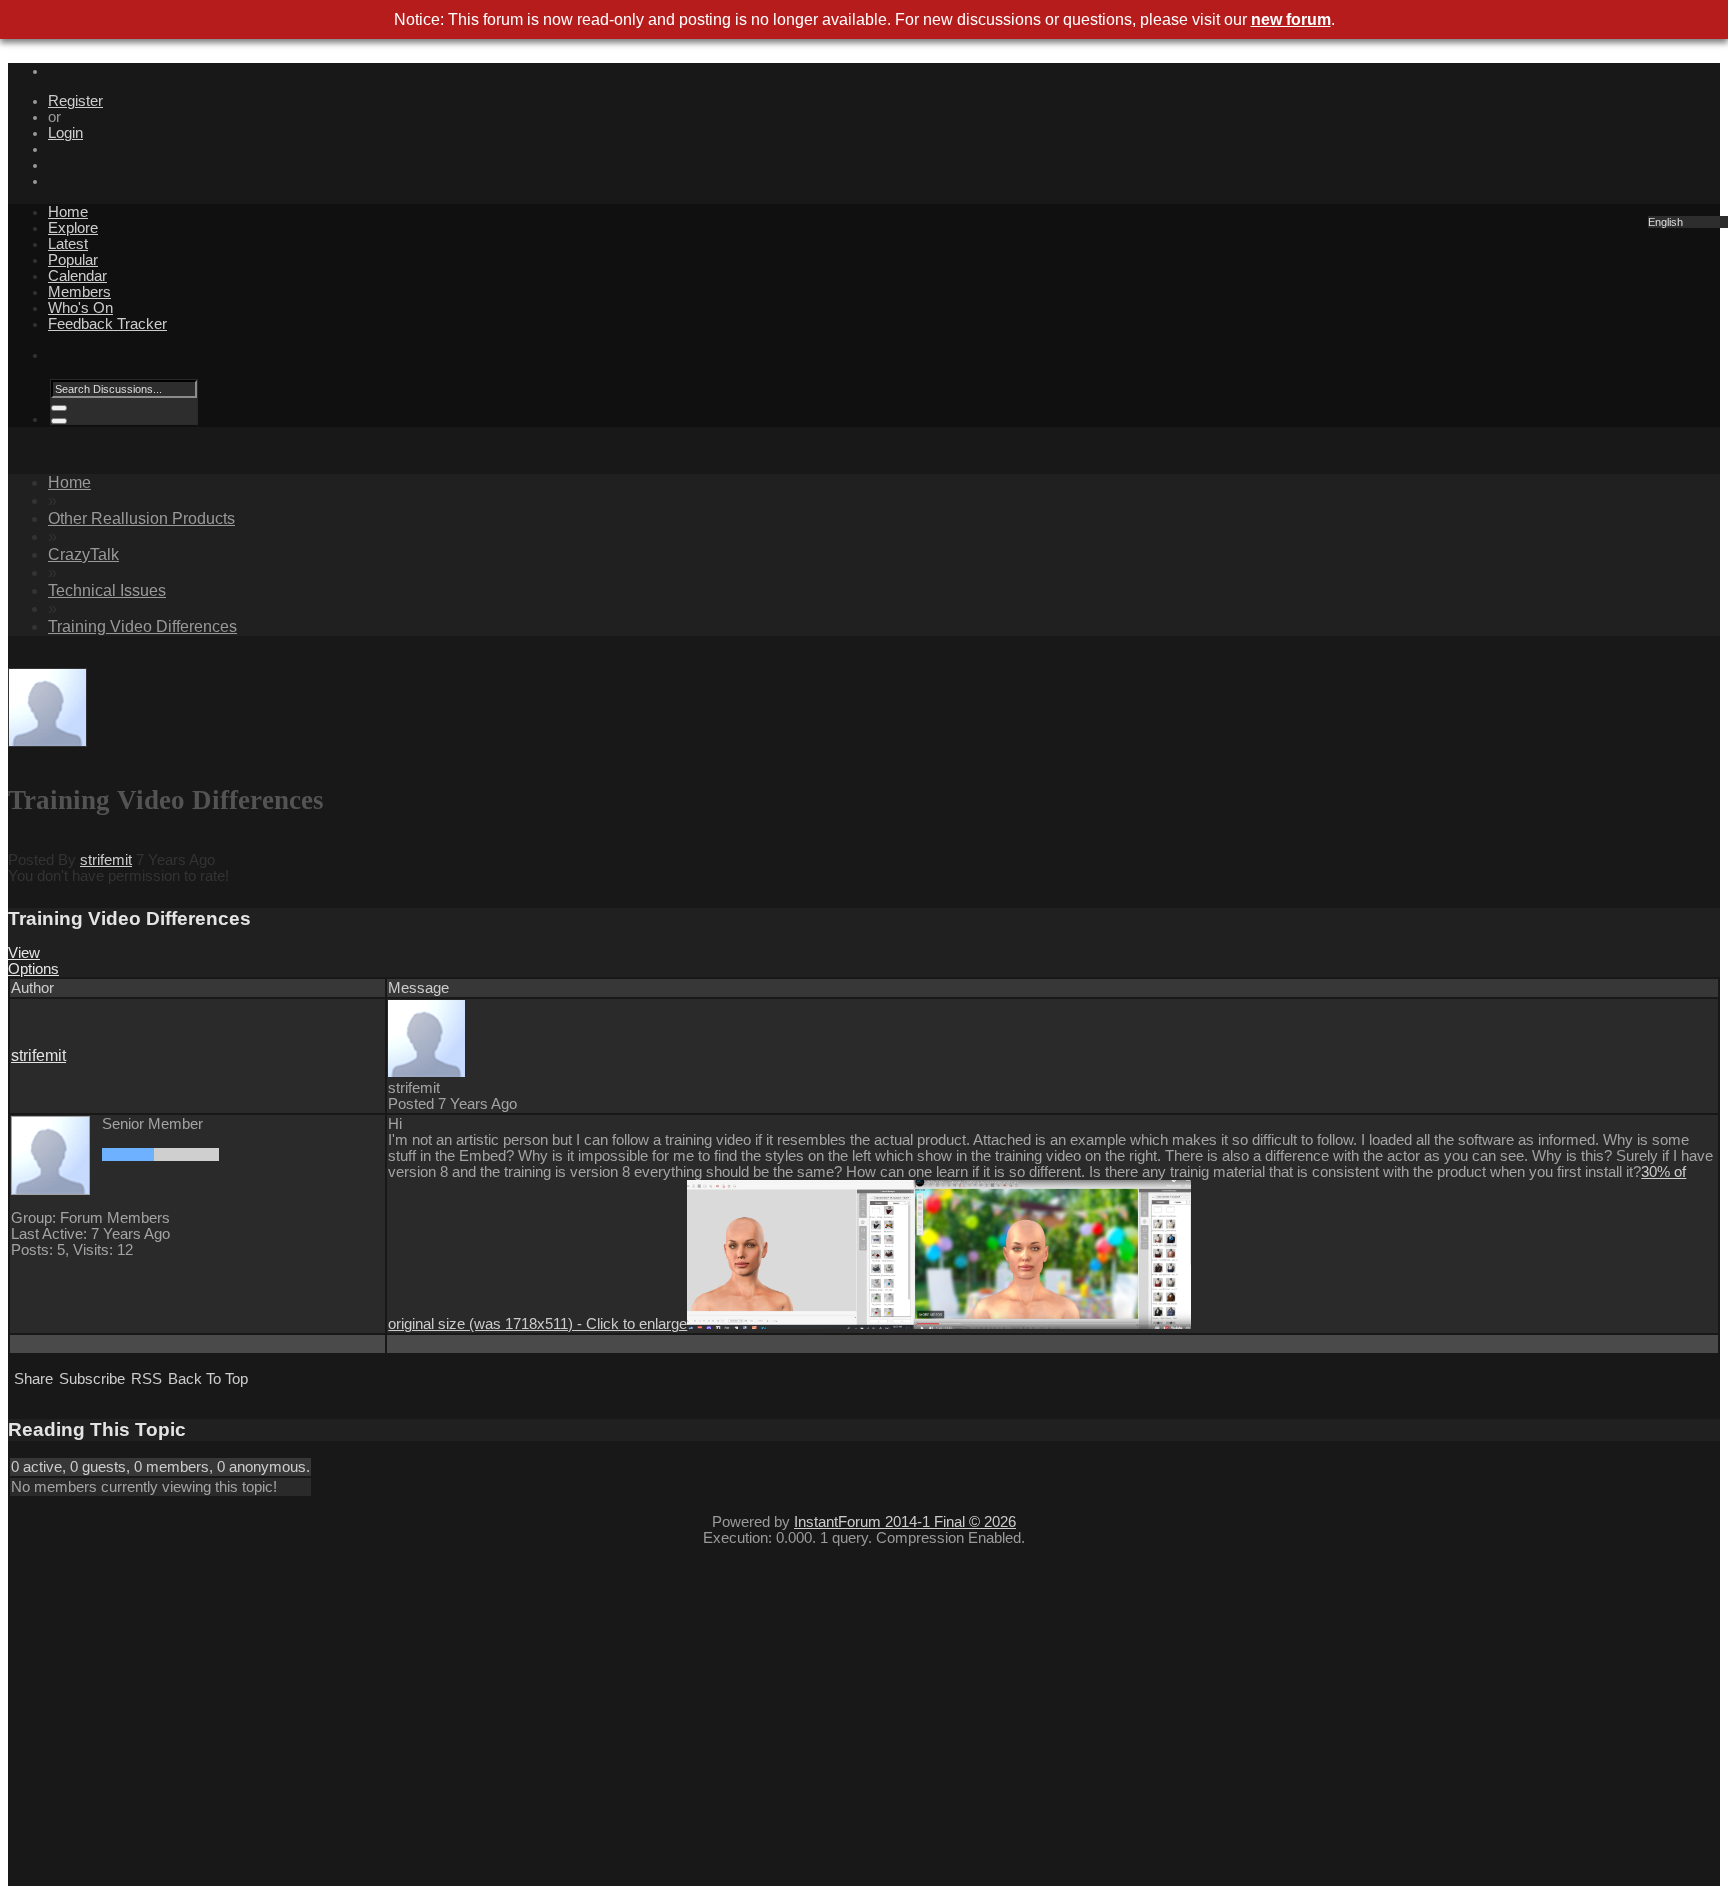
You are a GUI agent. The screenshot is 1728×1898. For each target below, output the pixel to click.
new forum (1291, 19)
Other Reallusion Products (141, 518)
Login (65, 133)
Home (68, 212)
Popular (73, 260)
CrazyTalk (83, 554)
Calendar (77, 276)
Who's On (80, 308)
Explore (73, 228)
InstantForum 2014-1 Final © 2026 (905, 1522)
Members (79, 292)
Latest (68, 244)
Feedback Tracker (107, 324)
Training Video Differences (142, 626)
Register (75, 101)
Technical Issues (107, 590)
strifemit (106, 860)
